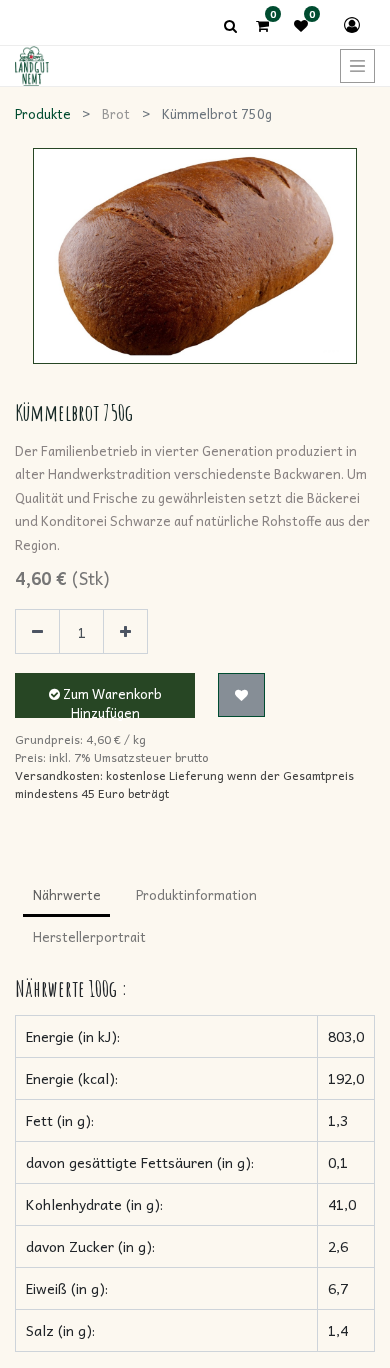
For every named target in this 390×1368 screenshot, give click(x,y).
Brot (116, 113)
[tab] (66, 897)
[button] (241, 695)
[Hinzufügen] (125, 631)
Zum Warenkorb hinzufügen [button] (111, 700)
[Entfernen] (37, 631)
